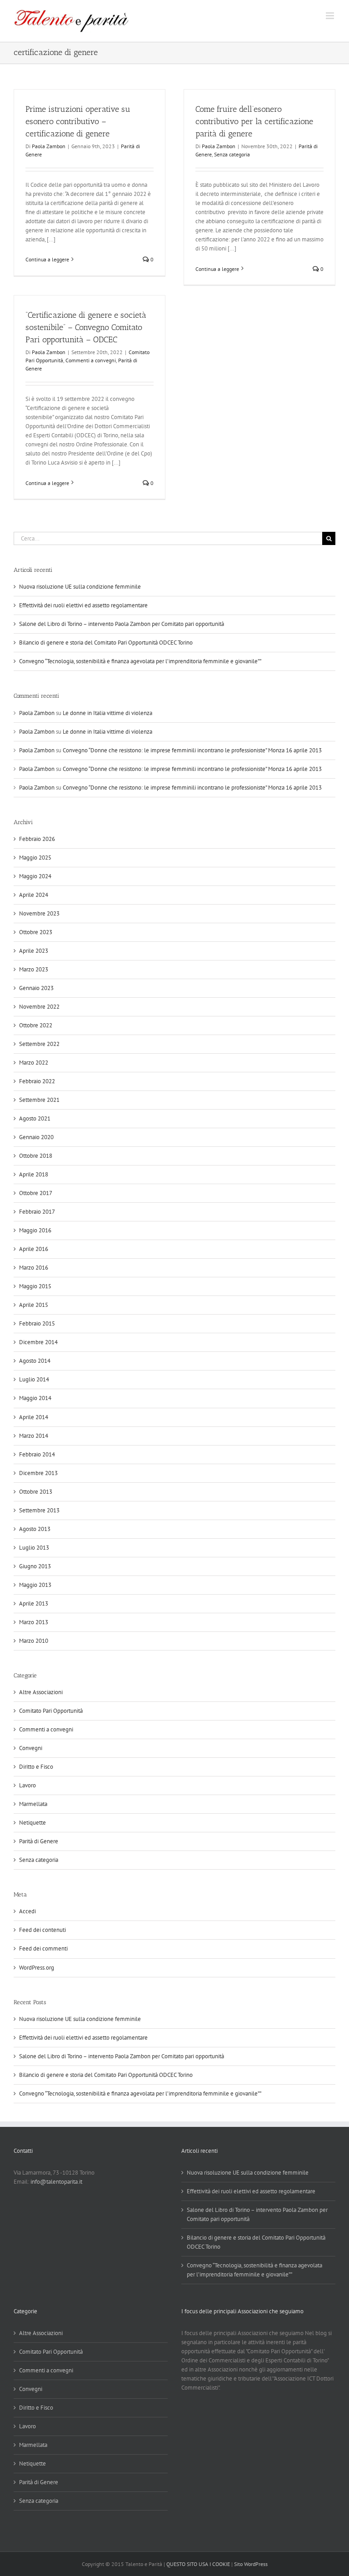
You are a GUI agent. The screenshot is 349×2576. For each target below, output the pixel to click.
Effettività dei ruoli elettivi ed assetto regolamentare (83, 605)
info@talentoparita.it (56, 2182)
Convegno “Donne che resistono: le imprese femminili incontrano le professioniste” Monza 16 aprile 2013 (192, 750)
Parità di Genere (39, 1841)
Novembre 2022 (39, 1007)
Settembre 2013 (39, 1510)
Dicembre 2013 (38, 1473)
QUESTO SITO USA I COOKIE (198, 2564)
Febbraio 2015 (37, 1323)
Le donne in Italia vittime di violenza (107, 713)
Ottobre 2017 (36, 1193)
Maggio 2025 (35, 858)
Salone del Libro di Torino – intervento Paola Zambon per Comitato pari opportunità (122, 624)
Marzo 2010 (34, 1641)
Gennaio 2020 (36, 1137)
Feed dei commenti (43, 1948)
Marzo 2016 (34, 1268)
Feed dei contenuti (42, 1930)
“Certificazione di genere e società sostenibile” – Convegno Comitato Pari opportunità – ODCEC (86, 327)
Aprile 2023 (34, 951)
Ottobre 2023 (36, 932)
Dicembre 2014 (38, 1342)
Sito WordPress (251, 2564)
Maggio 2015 (35, 1286)
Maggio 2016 (35, 1230)
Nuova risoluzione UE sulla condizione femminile (80, 587)
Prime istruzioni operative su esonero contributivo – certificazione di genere (78, 121)
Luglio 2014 (34, 1379)
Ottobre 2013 (36, 1492)
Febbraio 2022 (37, 1081)
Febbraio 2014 (37, 1454)
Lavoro (27, 1785)
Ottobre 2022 (36, 1025)
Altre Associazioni (41, 1692)
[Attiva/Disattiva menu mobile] (331, 16)
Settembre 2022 (39, 1044)
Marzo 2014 (34, 1436)
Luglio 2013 (34, 1548)
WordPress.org (37, 1968)
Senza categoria (232, 154)
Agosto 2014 (35, 1361)
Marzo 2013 (34, 1622)
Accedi (27, 1911)
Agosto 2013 (35, 1529)
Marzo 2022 (34, 1063)
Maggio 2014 (35, 1398)
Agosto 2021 (35, 1118)
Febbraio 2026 (37, 839)
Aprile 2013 (34, 1603)
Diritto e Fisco (36, 1767)
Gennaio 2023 (36, 988)
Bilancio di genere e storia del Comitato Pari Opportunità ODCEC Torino (106, 643)
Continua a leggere (47, 259)
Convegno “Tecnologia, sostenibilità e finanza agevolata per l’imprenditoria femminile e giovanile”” (140, 661)
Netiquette (32, 1823)
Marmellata (33, 1804)
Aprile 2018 (34, 1174)
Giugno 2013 (35, 1566)
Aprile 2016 (34, 1249)
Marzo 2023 (34, 969)
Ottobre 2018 (36, 1156)
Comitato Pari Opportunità (51, 1711)
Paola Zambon (49, 146)
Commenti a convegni (91, 360)
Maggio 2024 (35, 876)
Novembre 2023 (39, 913)
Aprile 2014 (34, 1417)
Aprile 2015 (34, 1305)
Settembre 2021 (39, 1100)
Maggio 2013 (35, 1585)
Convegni (31, 1748)
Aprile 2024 (34, 895)
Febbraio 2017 (37, 1212)
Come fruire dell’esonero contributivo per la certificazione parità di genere (254, 121)
